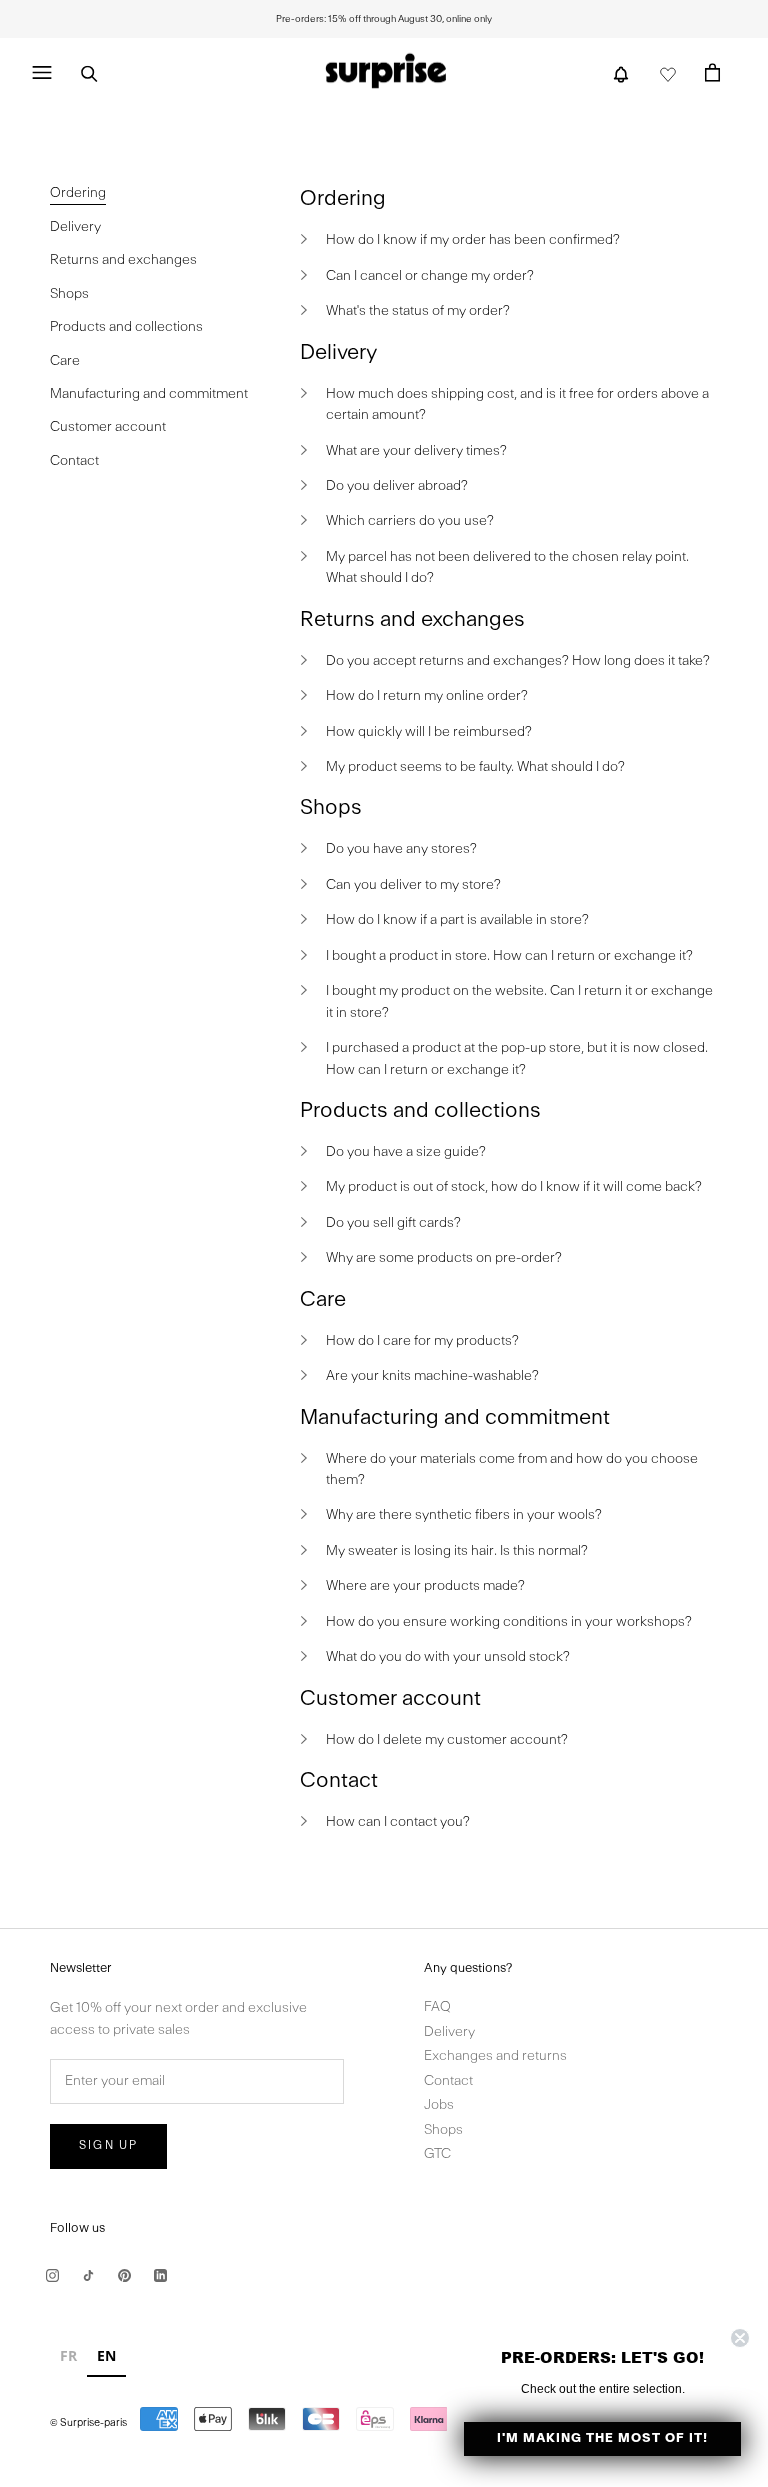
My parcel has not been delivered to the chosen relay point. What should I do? (507, 568)
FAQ (437, 2007)
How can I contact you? (398, 1822)
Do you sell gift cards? (393, 1223)
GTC (437, 2154)
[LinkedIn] (160, 2275)
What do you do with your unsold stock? (448, 1657)
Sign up (108, 2146)
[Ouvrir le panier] (712, 72)
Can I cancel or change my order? (430, 276)
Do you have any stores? (401, 849)
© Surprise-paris (88, 2423)
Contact (448, 2081)
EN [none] (106, 2355)
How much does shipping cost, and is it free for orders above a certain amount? (517, 405)
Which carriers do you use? (410, 521)
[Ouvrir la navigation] (41, 73)
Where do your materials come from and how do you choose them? (512, 1470)
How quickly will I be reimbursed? (429, 732)
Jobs (439, 2105)
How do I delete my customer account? (447, 1740)
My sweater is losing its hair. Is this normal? (457, 1551)
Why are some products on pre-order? (444, 1258)
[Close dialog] (740, 2338)
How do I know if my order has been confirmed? (473, 240)
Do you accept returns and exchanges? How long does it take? (518, 661)
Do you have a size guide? (406, 1152)
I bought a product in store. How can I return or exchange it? (509, 956)
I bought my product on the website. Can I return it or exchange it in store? (519, 1002)
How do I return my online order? (427, 696)
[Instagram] (52, 2275)
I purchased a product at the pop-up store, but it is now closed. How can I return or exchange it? (517, 1059)
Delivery (449, 2032)
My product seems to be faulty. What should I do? (475, 767)
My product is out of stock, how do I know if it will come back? (514, 1187)
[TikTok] (88, 2275)
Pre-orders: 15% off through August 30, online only (384, 19)
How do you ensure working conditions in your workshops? (509, 1622)
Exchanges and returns (495, 2056)
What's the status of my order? (418, 311)
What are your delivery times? (416, 451)
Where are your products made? (425, 1586)
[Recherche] (89, 72)
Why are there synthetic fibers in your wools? (464, 1515)
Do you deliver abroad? (397, 486)
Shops (443, 2130)
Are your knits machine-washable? (432, 1376)
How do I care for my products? (422, 1341)
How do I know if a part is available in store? (457, 920)
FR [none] (68, 2355)
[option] (68, 2358)
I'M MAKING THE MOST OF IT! (602, 2438)
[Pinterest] (124, 2275)
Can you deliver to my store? (413, 885)
